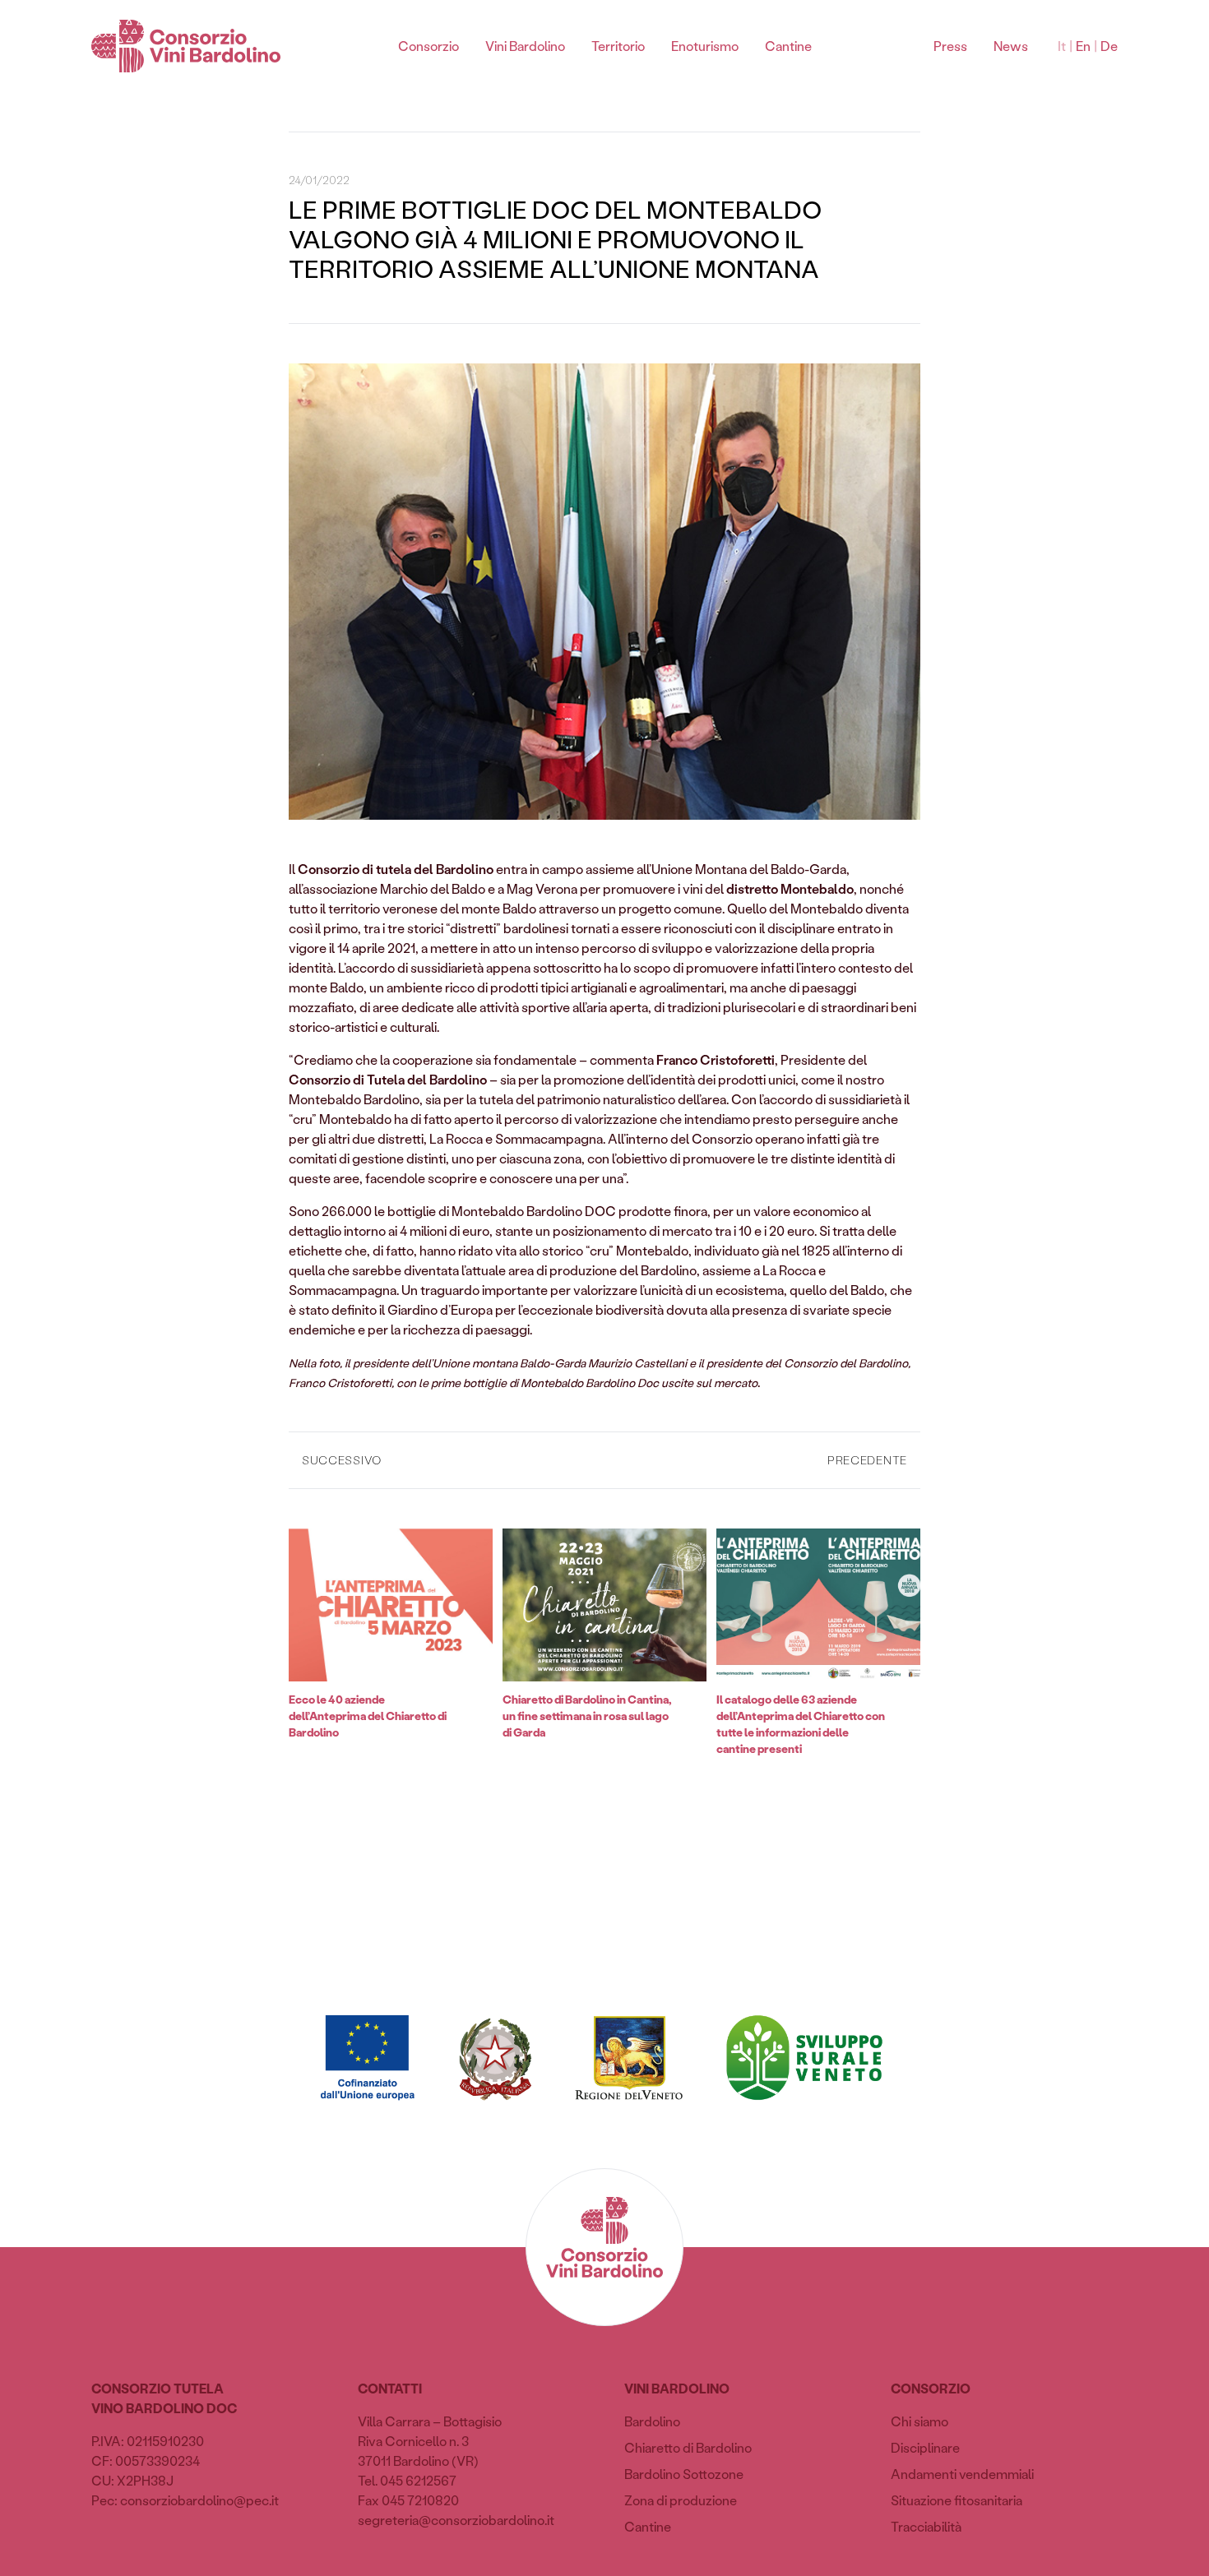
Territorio (618, 46)
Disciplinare (925, 2447)
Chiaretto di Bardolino (688, 2447)
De (1109, 46)
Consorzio (428, 46)
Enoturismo (705, 46)
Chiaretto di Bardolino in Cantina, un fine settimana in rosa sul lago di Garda (587, 1716)
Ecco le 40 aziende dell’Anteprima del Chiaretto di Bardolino (368, 1716)
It (1062, 46)
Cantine (788, 46)
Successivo (342, 1460)
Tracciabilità (926, 2526)
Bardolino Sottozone (684, 2474)
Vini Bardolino (525, 46)
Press (950, 46)
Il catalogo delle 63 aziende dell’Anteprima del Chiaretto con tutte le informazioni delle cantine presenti (801, 1724)
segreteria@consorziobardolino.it (456, 2520)
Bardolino (652, 2421)
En (1083, 46)
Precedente (867, 1460)
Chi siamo (919, 2421)
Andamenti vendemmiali (962, 2474)
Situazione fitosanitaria (957, 2500)
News (1011, 46)
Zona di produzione (681, 2500)
